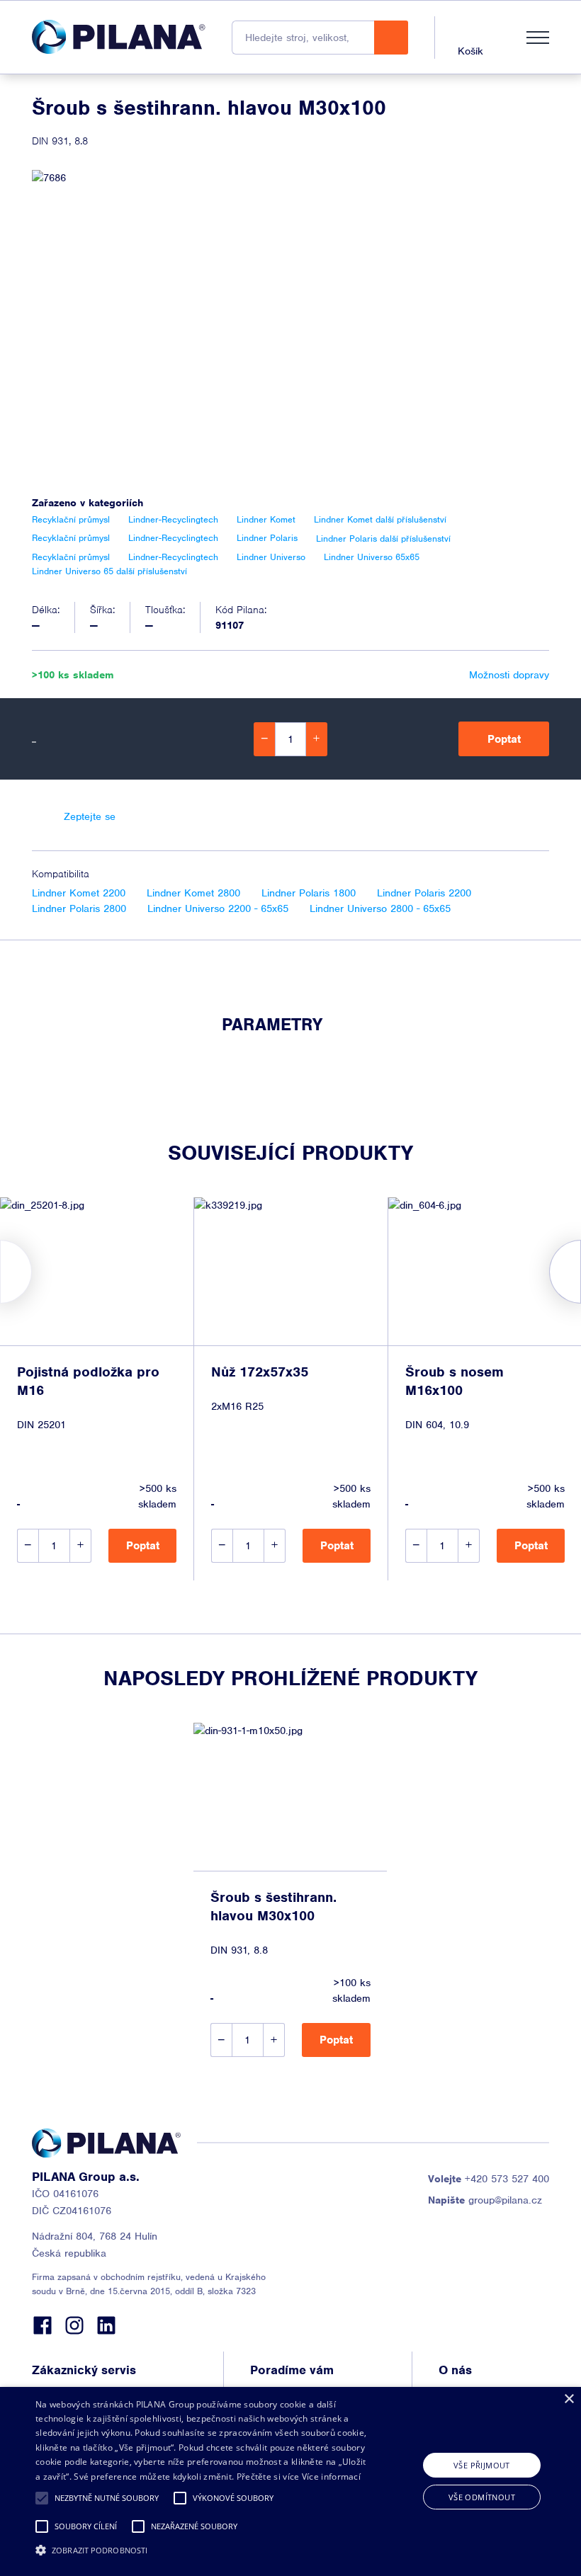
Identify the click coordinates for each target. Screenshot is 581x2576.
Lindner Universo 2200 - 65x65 (218, 908)
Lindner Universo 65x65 (372, 557)
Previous (0, 1272)
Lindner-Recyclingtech (173, 519)
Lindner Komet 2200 (79, 893)
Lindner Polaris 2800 (79, 908)
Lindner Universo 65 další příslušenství (109, 571)
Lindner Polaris (267, 538)
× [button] (569, 2399)
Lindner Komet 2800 (193, 893)
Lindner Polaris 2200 (424, 893)
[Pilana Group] (119, 37)
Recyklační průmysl (71, 519)
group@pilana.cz (485, 2200)
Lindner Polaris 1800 (309, 893)
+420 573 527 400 (489, 2179)
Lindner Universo (271, 557)
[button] (42, 2498)
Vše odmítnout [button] (482, 2497)
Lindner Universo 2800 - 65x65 (380, 908)
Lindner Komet (266, 519)
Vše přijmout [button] (482, 2465)
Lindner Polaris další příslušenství (383, 538)
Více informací (331, 2477)
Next (581, 1272)
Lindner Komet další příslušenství (380, 519)
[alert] (290, 2481)
